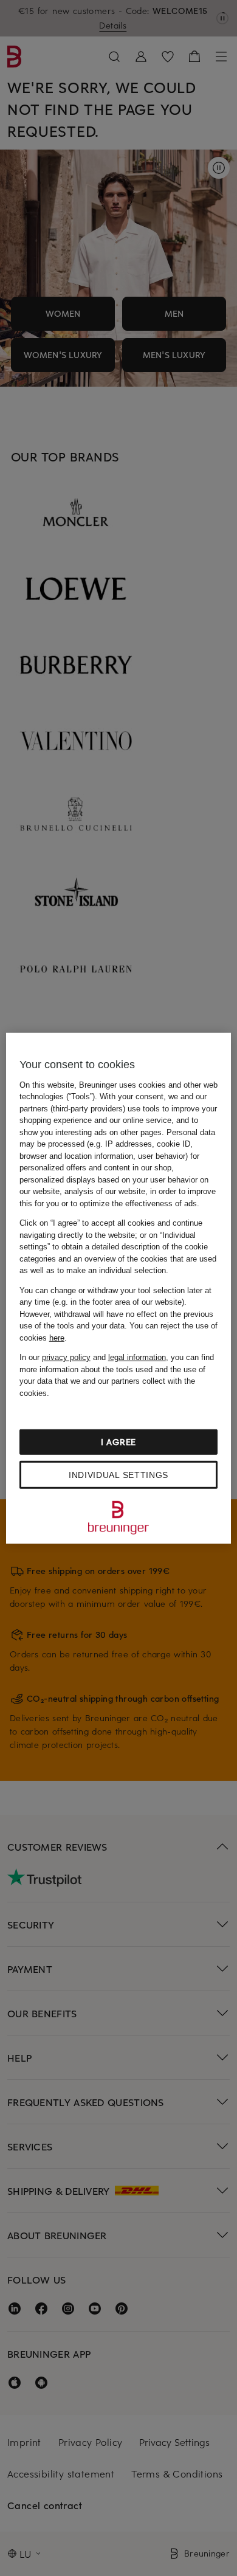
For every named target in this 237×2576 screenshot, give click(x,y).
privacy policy (66, 1357)
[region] (119, 1288)
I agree (118, 1442)
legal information (137, 1357)
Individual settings (118, 1475)
